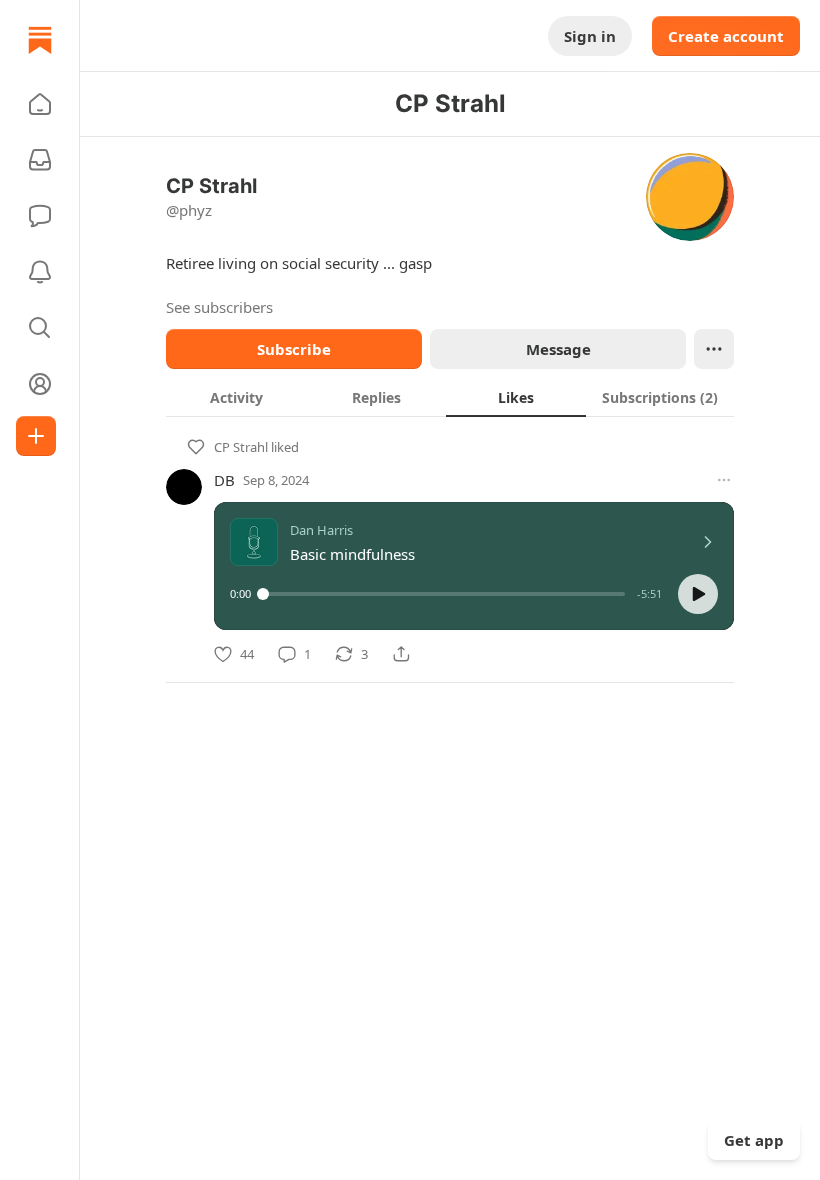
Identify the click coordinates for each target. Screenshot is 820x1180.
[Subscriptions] (40, 160)
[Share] (401, 654)
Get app (754, 1140)
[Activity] (40, 272)
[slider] (444, 594)
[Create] (36, 436)
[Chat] (40, 216)
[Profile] (40, 384)
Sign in (590, 36)
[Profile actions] (714, 349)
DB (224, 480)
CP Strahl (241, 447)
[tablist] (450, 397)
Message (558, 349)
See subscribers (219, 307)
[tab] (236, 397)
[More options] (724, 480)
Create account (726, 36)
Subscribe (294, 349)
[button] (40, 104)
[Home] (40, 40)
